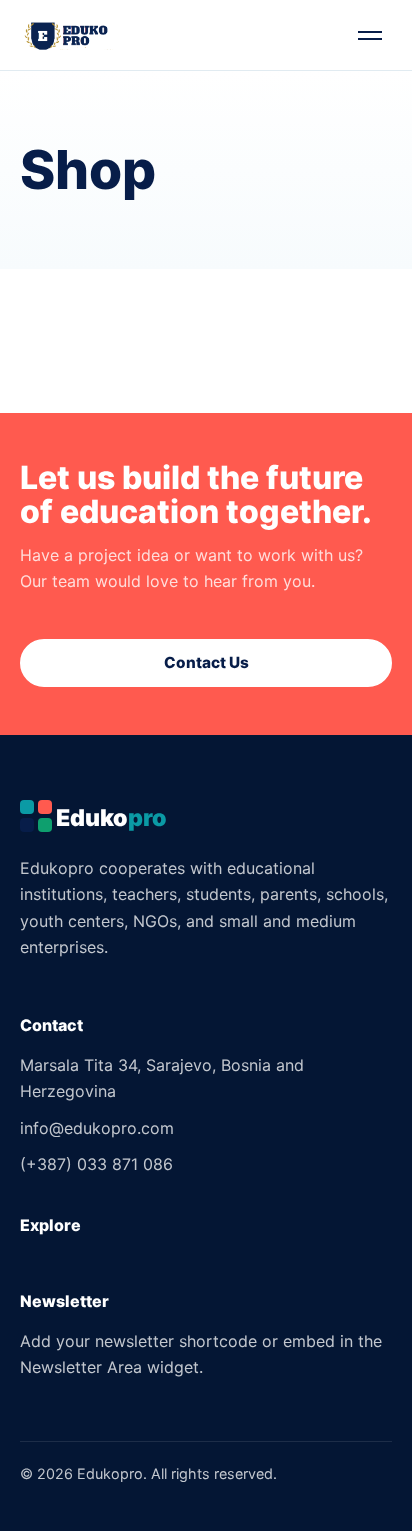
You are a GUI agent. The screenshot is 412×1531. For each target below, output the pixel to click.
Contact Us (206, 662)
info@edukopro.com (97, 1128)
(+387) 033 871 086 (96, 1164)
